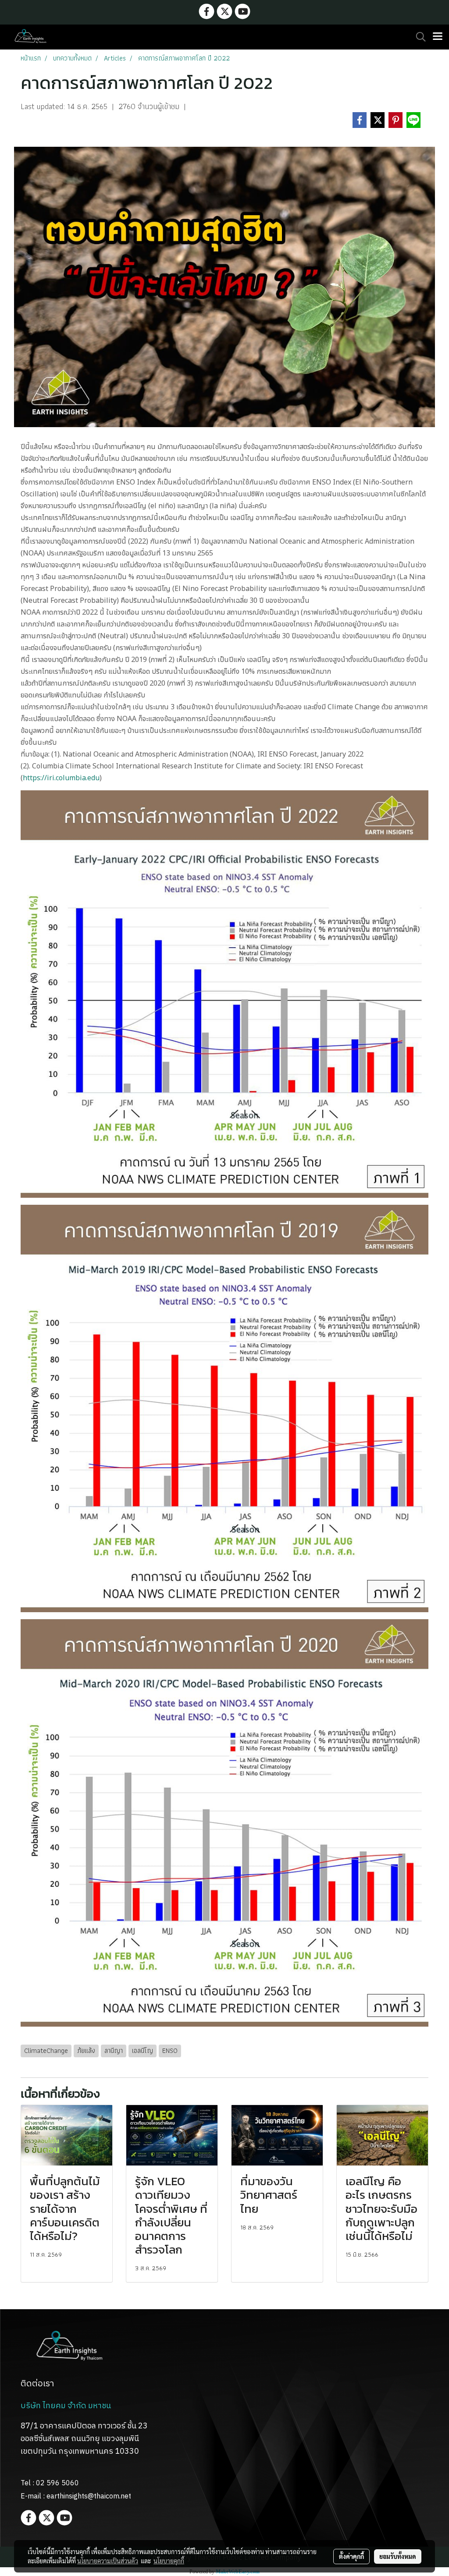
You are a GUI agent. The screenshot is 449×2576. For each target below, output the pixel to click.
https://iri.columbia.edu (61, 778)
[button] (418, 37)
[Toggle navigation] (438, 37)
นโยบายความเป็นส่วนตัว (108, 2561)
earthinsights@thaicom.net (89, 2496)
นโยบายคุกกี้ (169, 2561)
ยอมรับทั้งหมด (398, 2556)
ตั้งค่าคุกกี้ (351, 2556)
